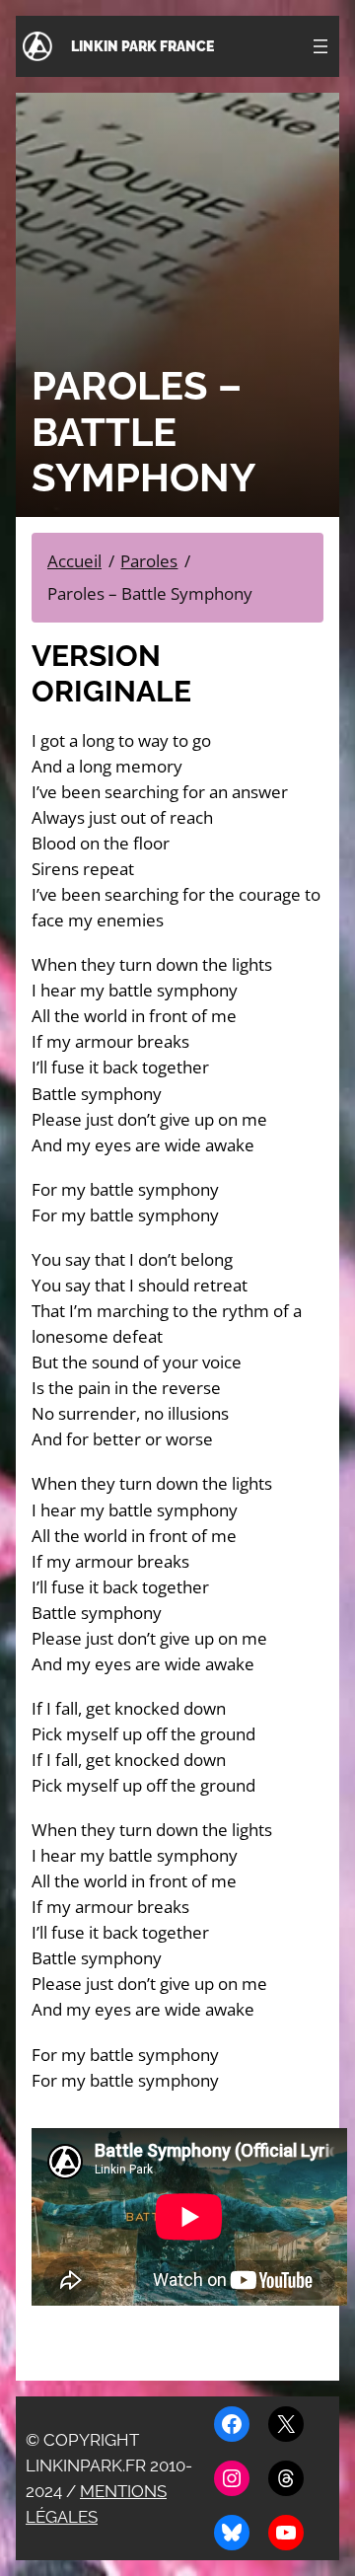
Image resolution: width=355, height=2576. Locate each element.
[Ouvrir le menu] (320, 46)
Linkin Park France (142, 46)
